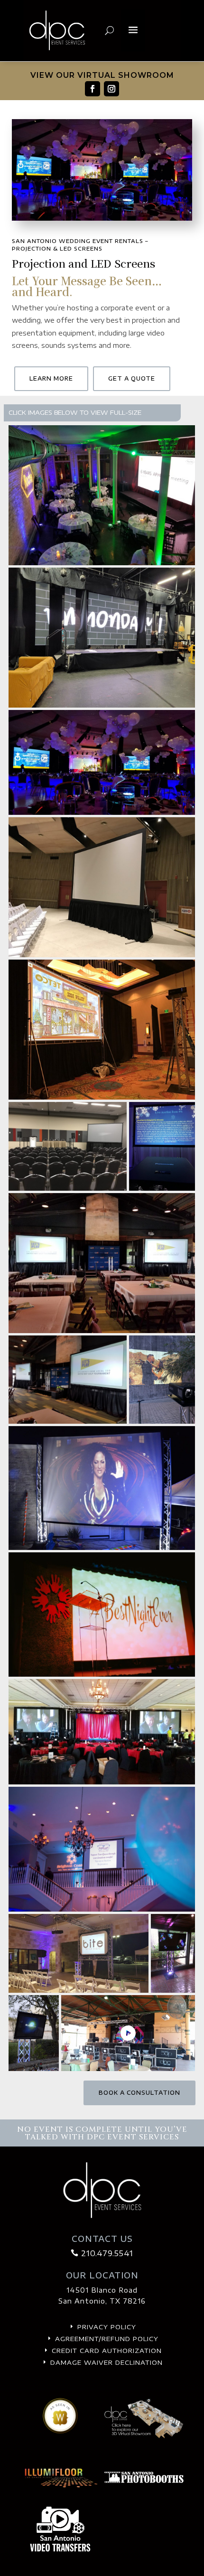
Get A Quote (132, 378)
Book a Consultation (139, 2093)
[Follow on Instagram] (111, 89)
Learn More (51, 378)
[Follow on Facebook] (93, 89)
